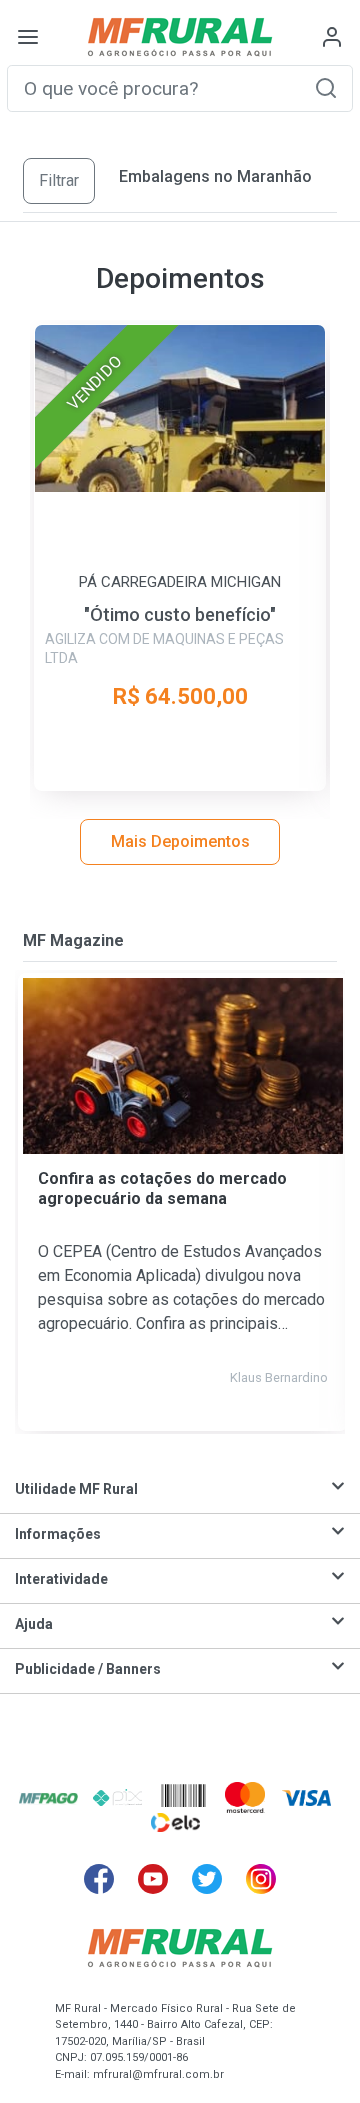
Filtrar (59, 180)
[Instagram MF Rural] (261, 1879)
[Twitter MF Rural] (207, 1879)
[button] (326, 87)
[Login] (332, 37)
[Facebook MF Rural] (99, 1879)
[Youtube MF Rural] (153, 1879)
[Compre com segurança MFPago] (48, 1797)
